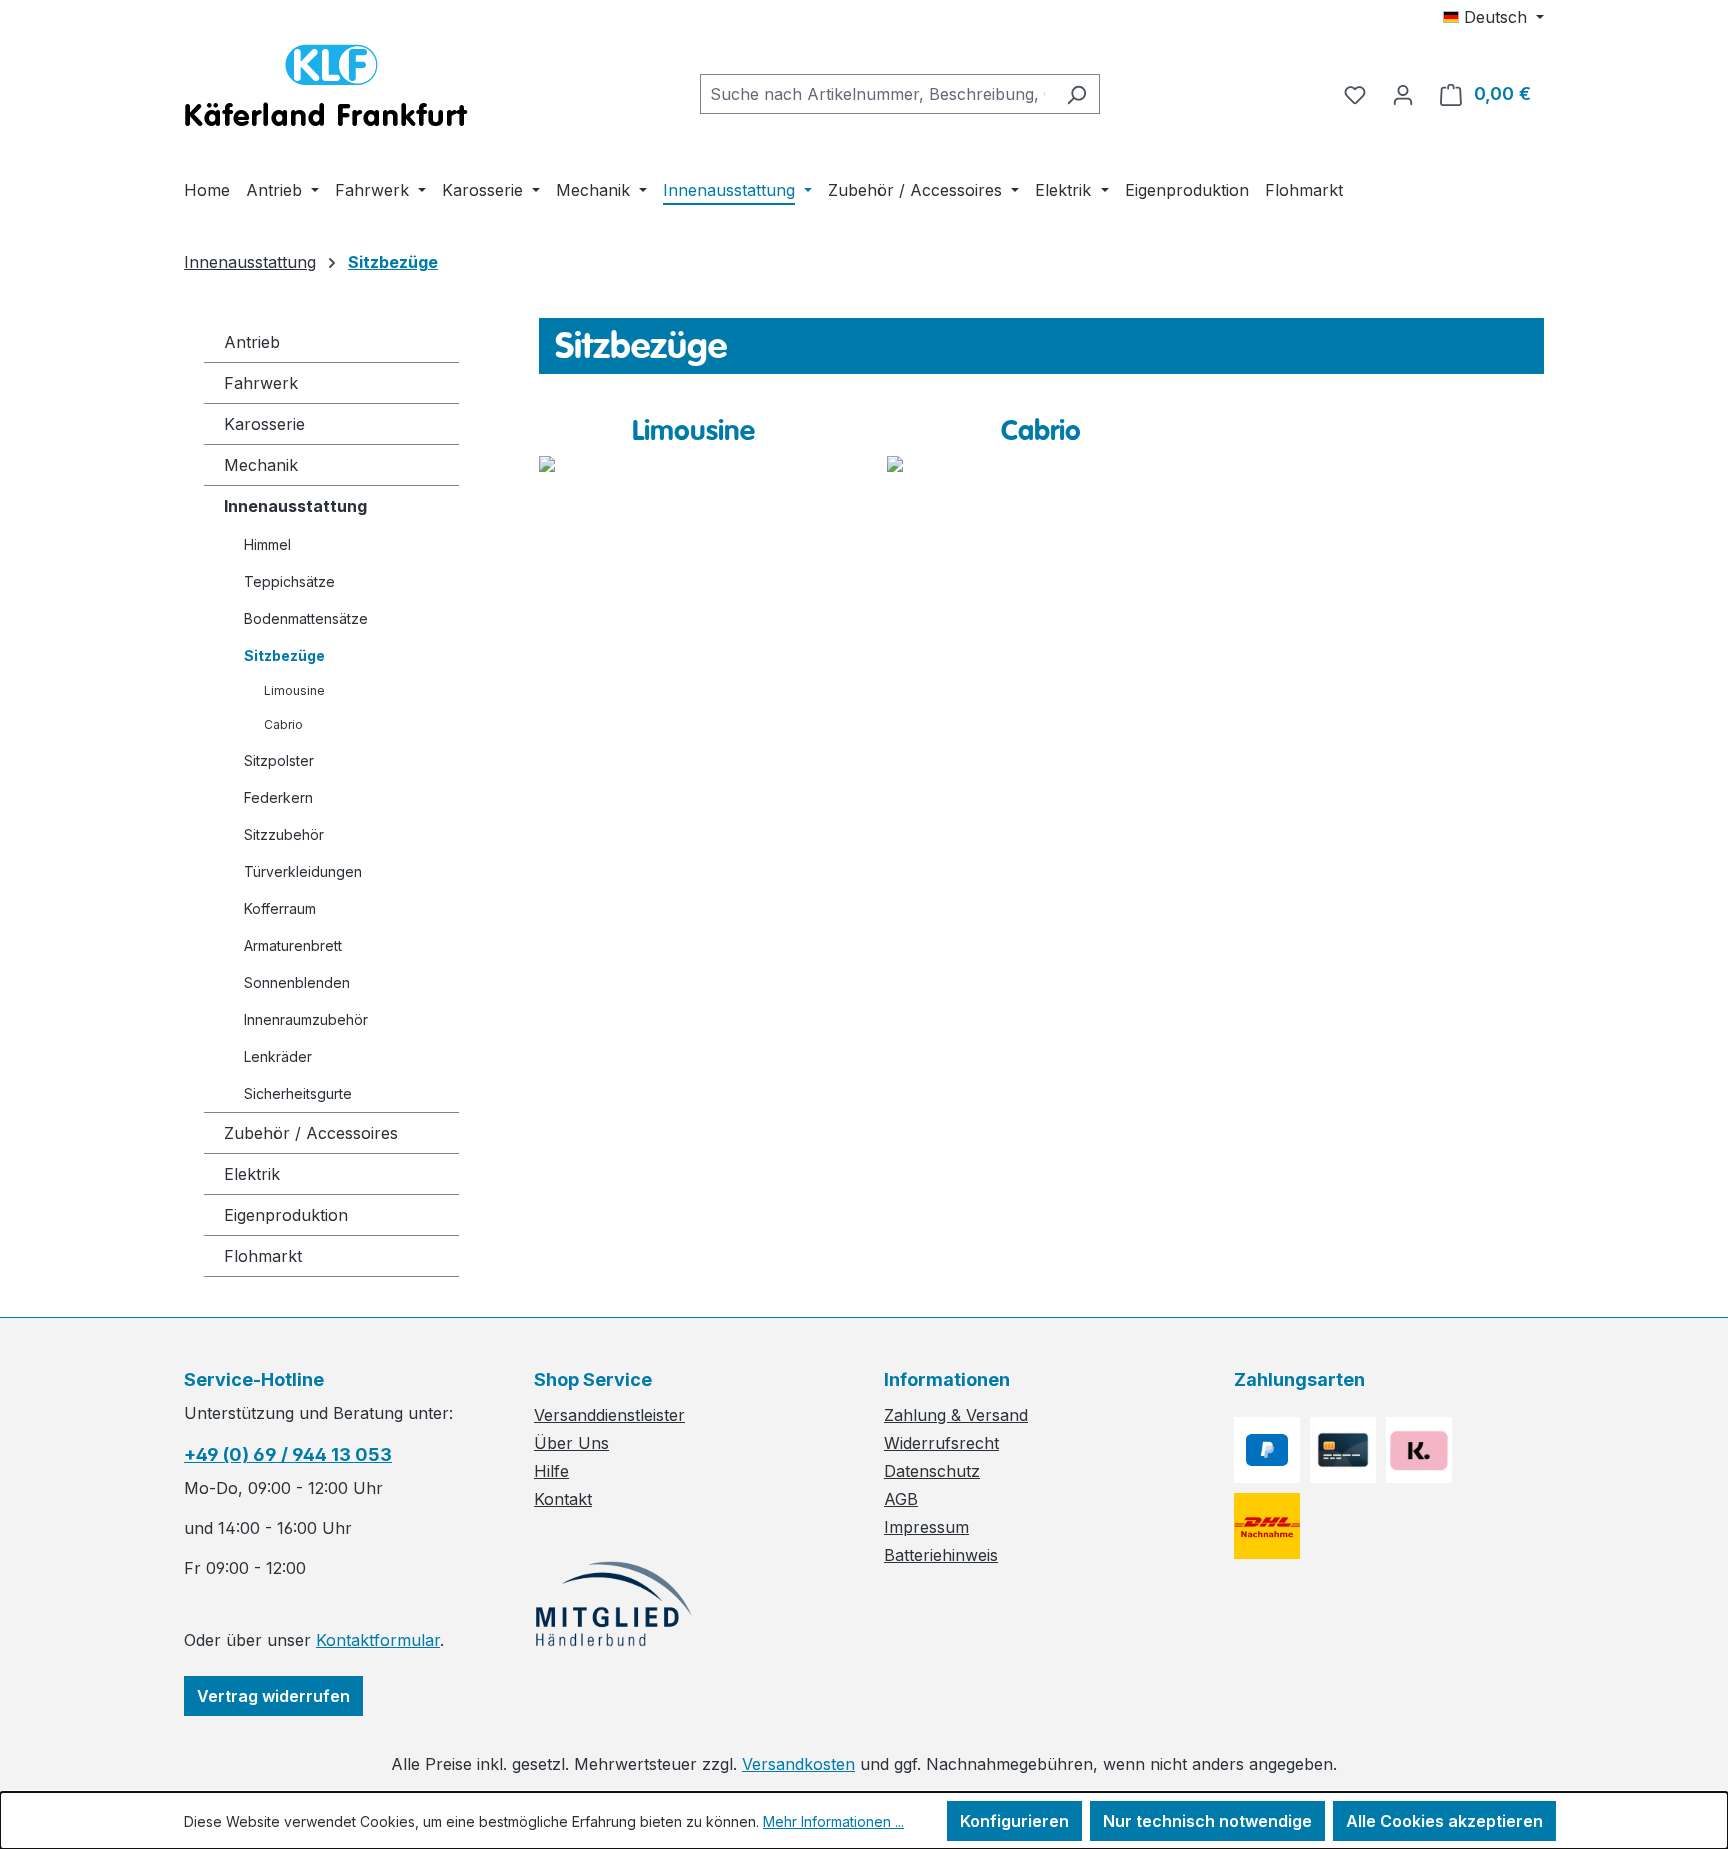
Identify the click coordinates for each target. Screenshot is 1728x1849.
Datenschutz (932, 1471)
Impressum (926, 1527)
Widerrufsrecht (941, 1443)
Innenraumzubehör (306, 1019)
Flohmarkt (263, 1256)
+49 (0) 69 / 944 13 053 (288, 1454)
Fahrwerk (261, 383)
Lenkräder (278, 1056)
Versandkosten (798, 1764)
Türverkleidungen (303, 871)
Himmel (267, 544)
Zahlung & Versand (956, 1415)
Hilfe (551, 1471)
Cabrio (283, 724)
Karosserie (264, 424)
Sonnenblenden (297, 982)
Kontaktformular (378, 1640)
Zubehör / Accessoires (311, 1133)
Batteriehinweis (941, 1555)
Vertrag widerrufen (273, 1696)
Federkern (278, 797)
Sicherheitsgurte (298, 1093)
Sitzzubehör (284, 834)
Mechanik (261, 465)
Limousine (294, 690)
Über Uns (571, 1443)
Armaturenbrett (293, 945)
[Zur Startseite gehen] (326, 90)
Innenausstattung (295, 506)
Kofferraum (280, 908)
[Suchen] (1076, 94)
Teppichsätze (289, 581)
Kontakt (563, 1499)
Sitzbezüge (284, 655)
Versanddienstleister (609, 1415)
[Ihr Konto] (1403, 94)
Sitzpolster (279, 760)
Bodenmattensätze (306, 618)
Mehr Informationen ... (833, 1821)
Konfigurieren (1014, 1821)
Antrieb (252, 342)
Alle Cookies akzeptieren (1444, 1821)
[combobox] (877, 94)
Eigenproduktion (286, 1215)
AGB (901, 1499)
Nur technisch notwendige (1207, 1821)
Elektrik (252, 1174)
